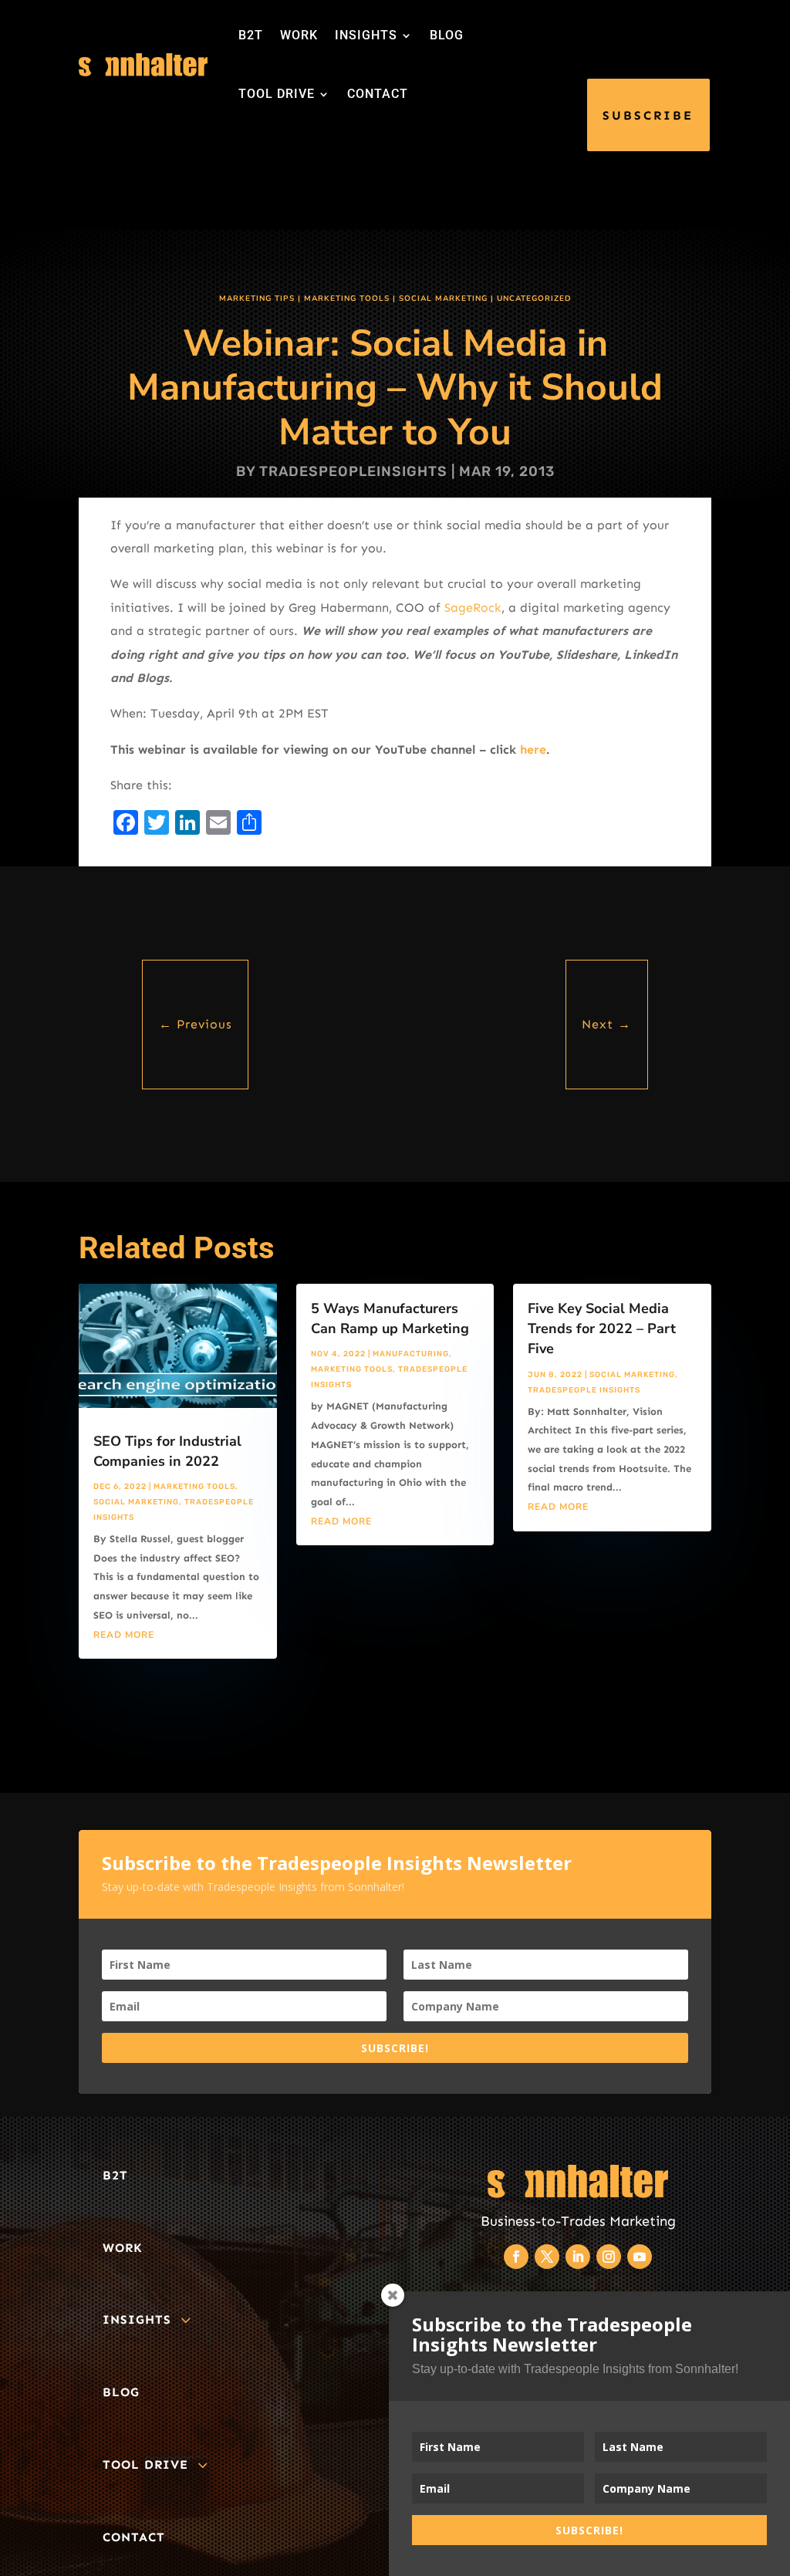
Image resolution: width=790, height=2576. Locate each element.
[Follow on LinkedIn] (578, 2257)
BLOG (447, 35)
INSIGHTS (366, 35)
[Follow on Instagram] (609, 2257)
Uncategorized (534, 299)
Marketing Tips (257, 299)
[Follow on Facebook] (516, 2257)
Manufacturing (411, 1354)
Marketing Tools (347, 299)
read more (124, 1635)
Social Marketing (443, 299)
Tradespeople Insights (584, 1390)
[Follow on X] (547, 2257)
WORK (299, 35)
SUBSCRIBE (648, 115)
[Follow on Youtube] (640, 2257)
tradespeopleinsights (353, 471)
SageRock (473, 608)
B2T (251, 35)
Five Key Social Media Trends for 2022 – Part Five (602, 1329)
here (533, 750)
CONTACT (378, 94)
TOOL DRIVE (277, 94)
